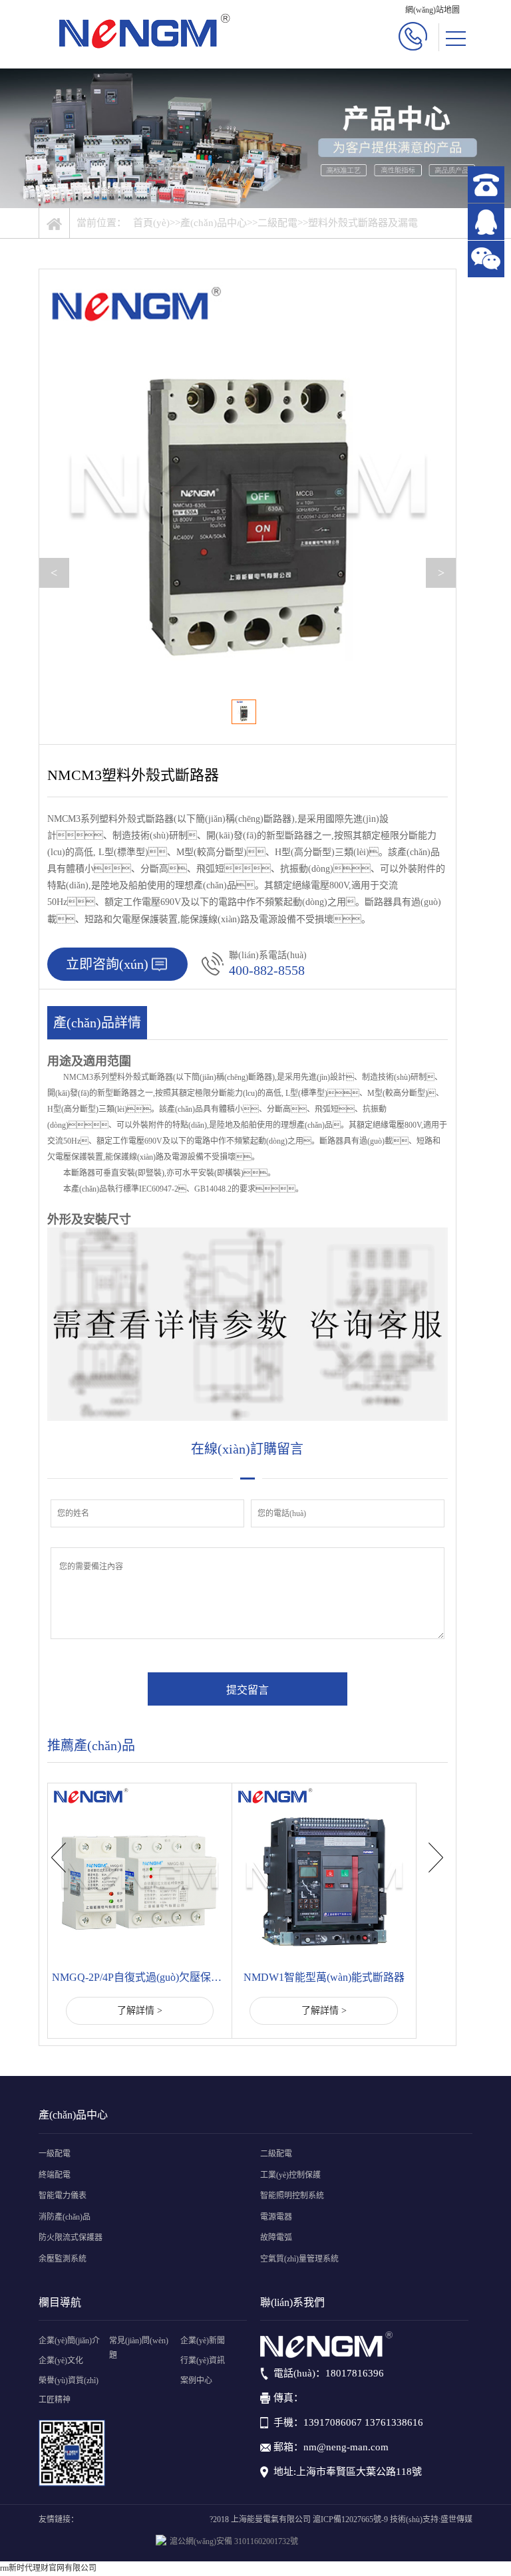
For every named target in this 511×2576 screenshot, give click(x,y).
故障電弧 (276, 2238)
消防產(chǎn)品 (65, 2217)
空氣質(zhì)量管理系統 (299, 2259)
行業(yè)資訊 (203, 2361)
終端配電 (55, 2175)
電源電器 (276, 2217)
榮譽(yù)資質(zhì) (69, 2381)
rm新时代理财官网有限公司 (48, 2568)
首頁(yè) (151, 223)
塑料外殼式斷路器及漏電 (363, 223)
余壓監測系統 (63, 2259)
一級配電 (55, 2154)
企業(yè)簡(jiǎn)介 (69, 2341)
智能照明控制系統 (292, 2196)
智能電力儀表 (63, 2196)
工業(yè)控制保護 (290, 2175)
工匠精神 (55, 2400)
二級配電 (277, 223)
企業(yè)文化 (61, 2361)
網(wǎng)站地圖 (432, 10)
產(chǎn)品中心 (214, 223)
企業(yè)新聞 (203, 2341)
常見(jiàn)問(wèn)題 (139, 2348)
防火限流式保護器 (71, 2238)
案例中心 (196, 2381)
